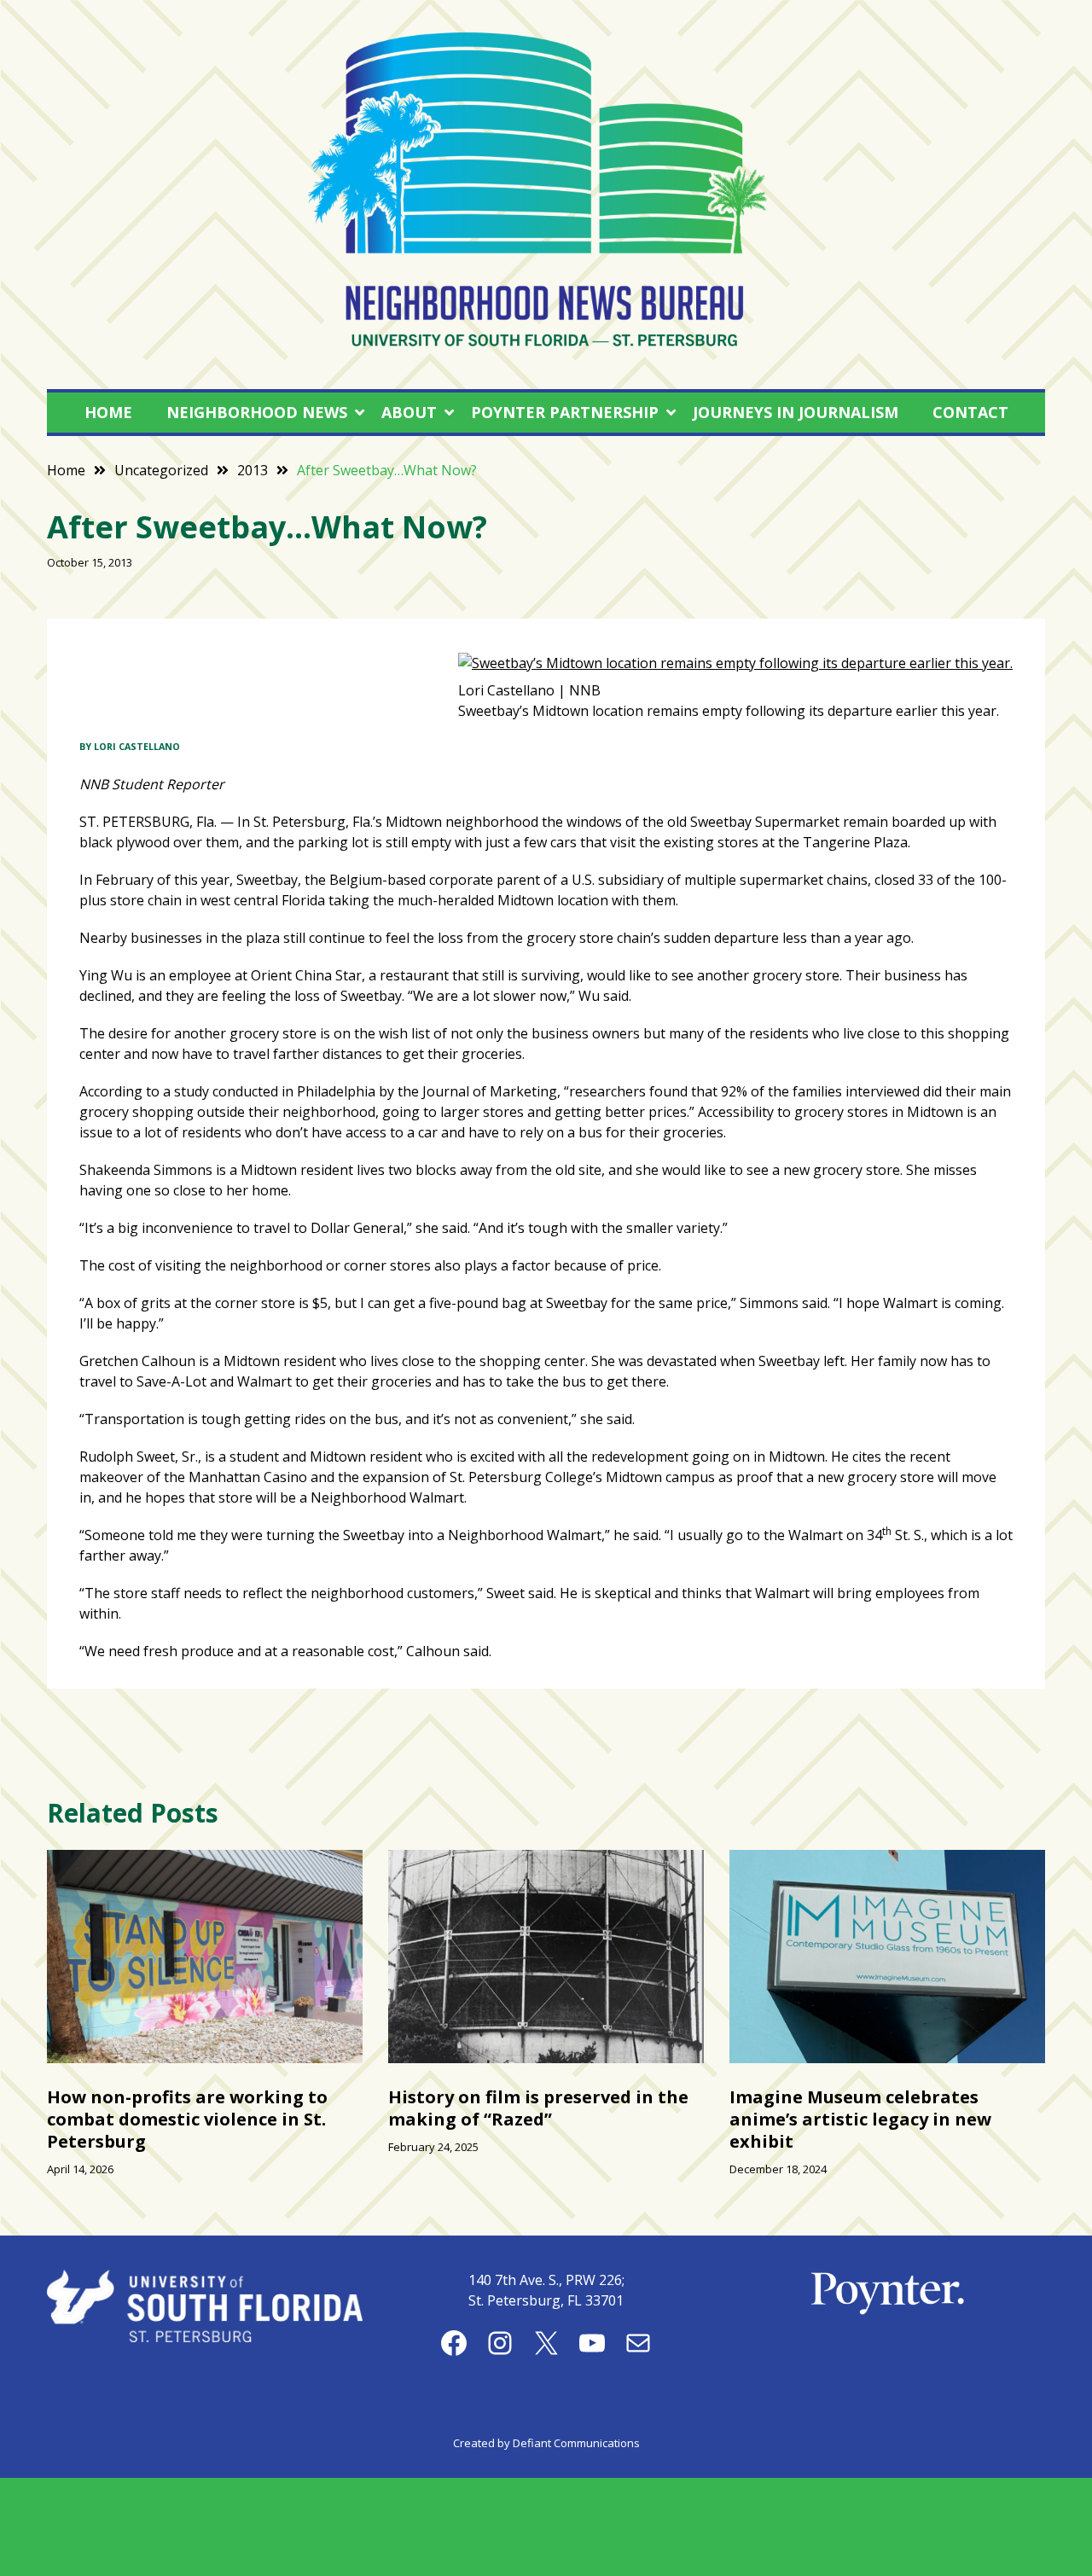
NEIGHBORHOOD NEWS (257, 412)
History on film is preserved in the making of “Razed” (538, 2108)
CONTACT (970, 412)
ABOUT (409, 412)
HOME (108, 412)
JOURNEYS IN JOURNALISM (796, 412)
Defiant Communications (576, 2443)
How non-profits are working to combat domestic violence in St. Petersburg (187, 2119)
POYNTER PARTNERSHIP (565, 412)
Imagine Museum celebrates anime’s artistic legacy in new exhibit (860, 2119)
